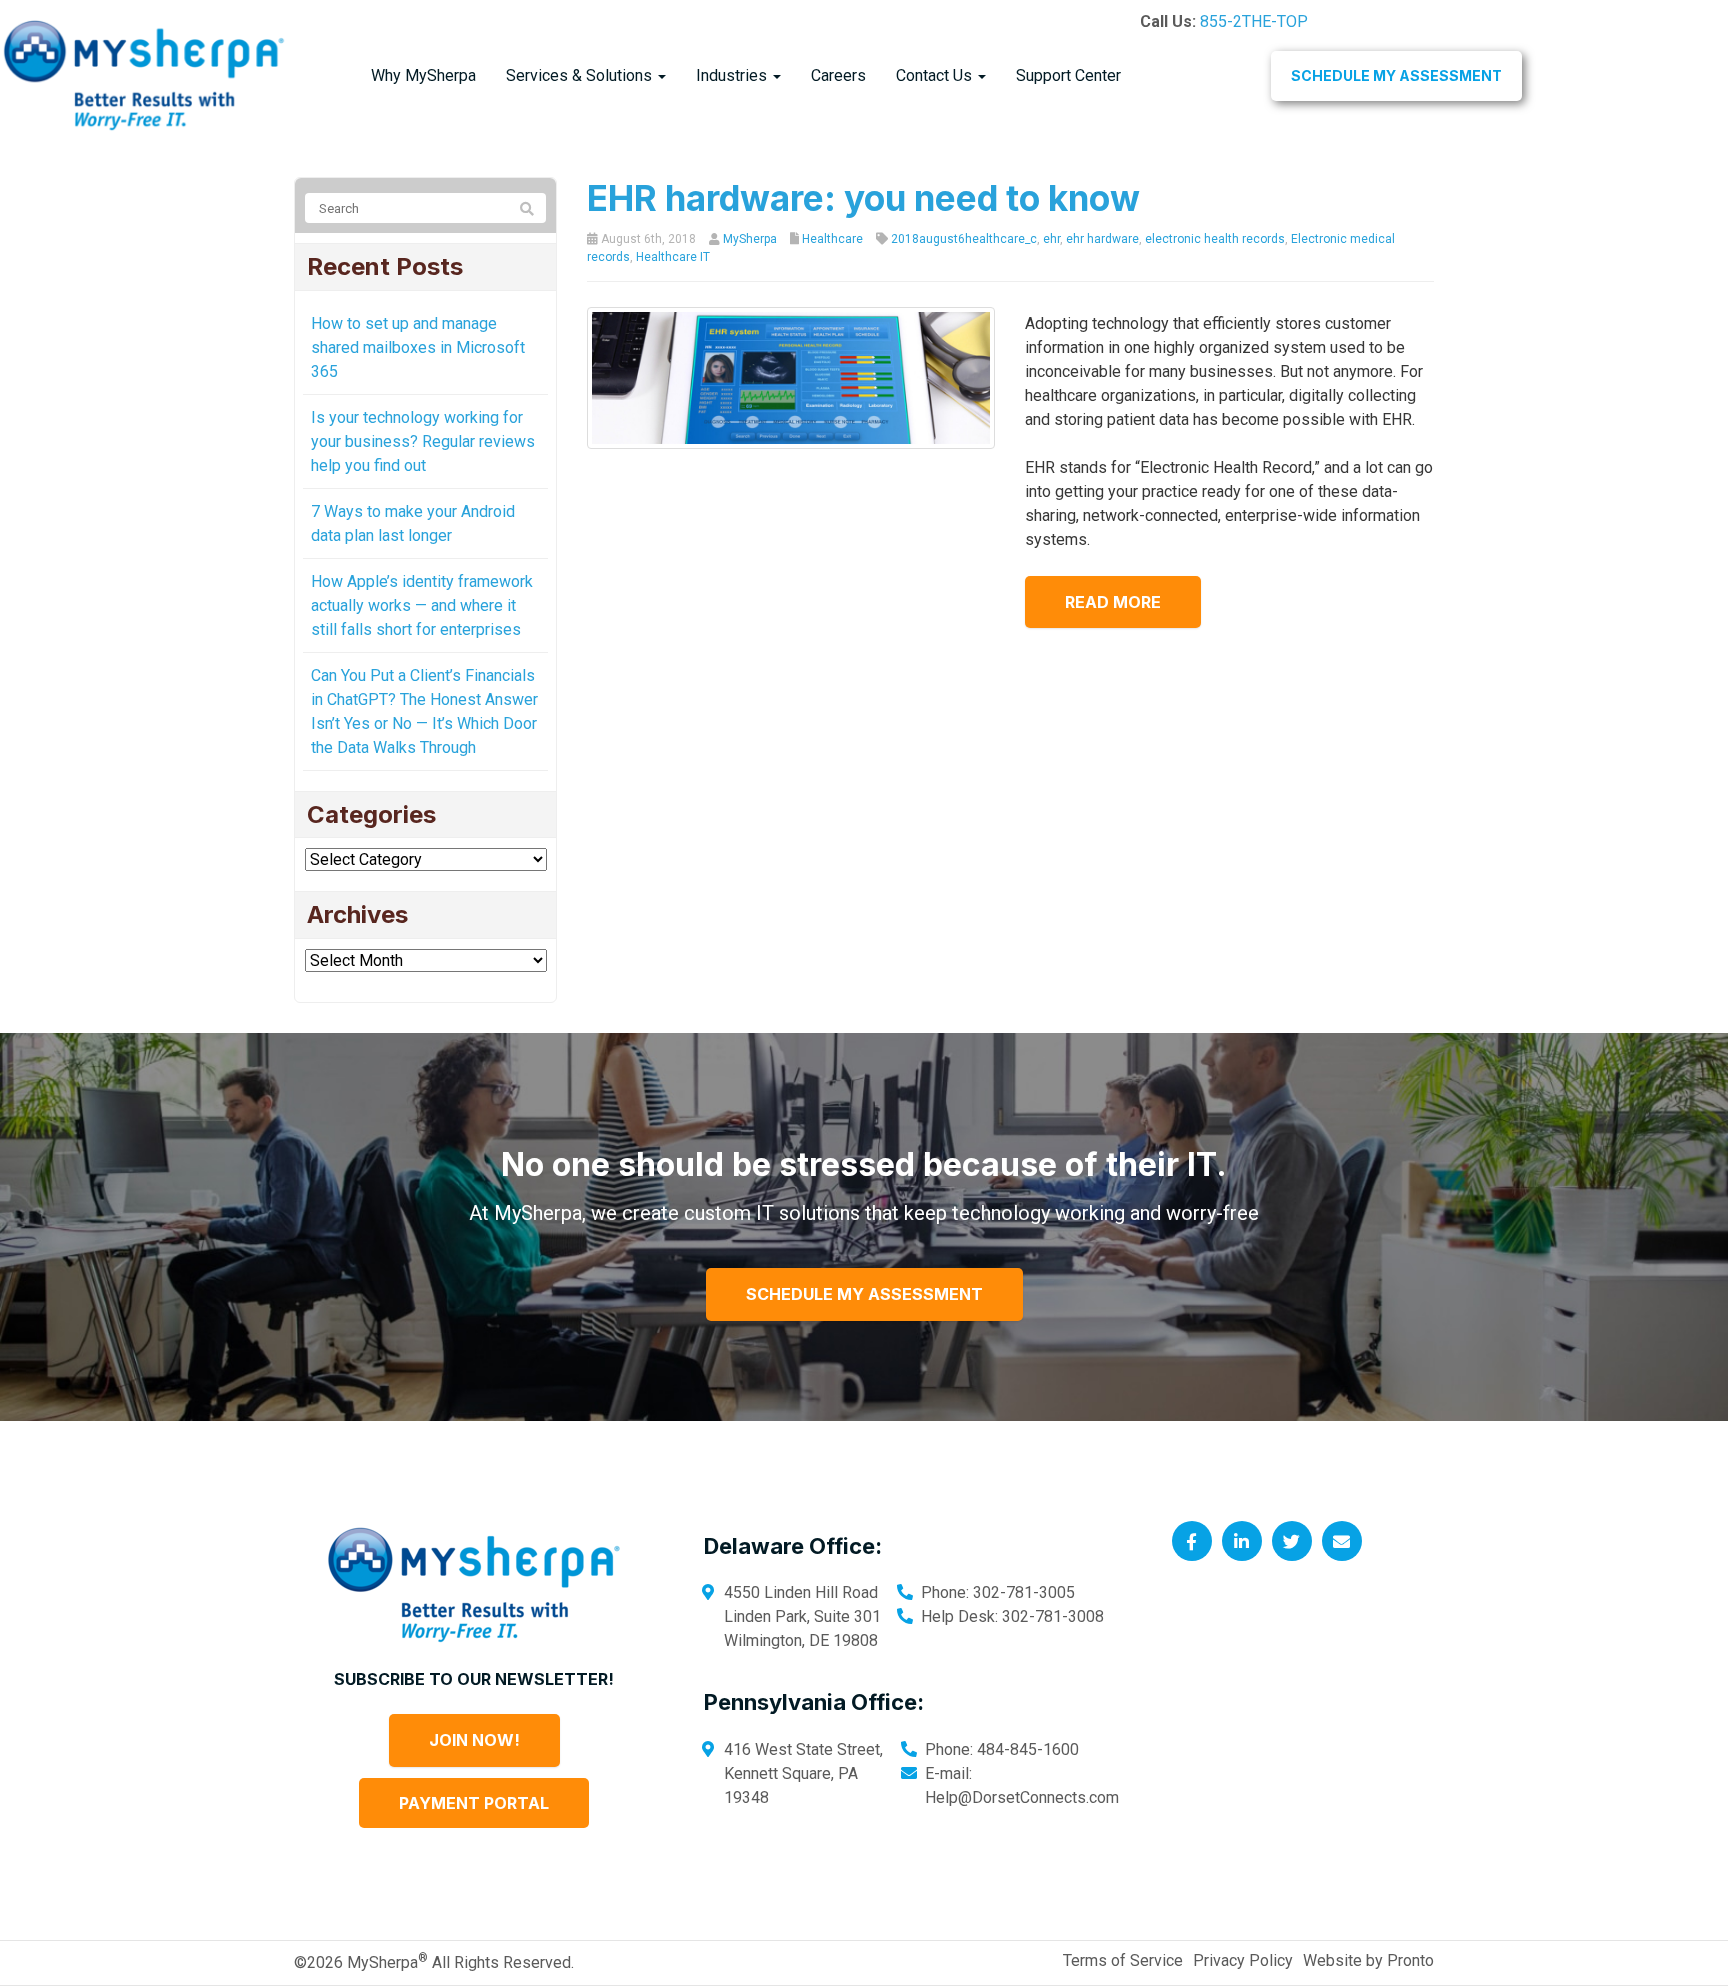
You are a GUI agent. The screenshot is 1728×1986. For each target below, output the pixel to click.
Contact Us (936, 75)
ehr (1051, 239)
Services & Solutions (581, 75)
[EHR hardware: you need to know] (791, 376)
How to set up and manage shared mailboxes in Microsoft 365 (418, 347)
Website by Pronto (1368, 1960)
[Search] (527, 209)
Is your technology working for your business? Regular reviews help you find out (423, 441)
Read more (1113, 602)
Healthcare (832, 239)
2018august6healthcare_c (964, 239)
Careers (838, 75)
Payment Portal (474, 1803)
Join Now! (474, 1740)
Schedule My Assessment (1396, 75)
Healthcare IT (673, 257)
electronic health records (1215, 239)
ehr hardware (1102, 239)
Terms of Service (1123, 1960)
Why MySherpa (423, 75)
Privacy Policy (1243, 1960)
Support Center (1068, 75)
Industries (733, 75)
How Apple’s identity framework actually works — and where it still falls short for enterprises (422, 605)
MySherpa (750, 239)
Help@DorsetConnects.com (1022, 1797)
